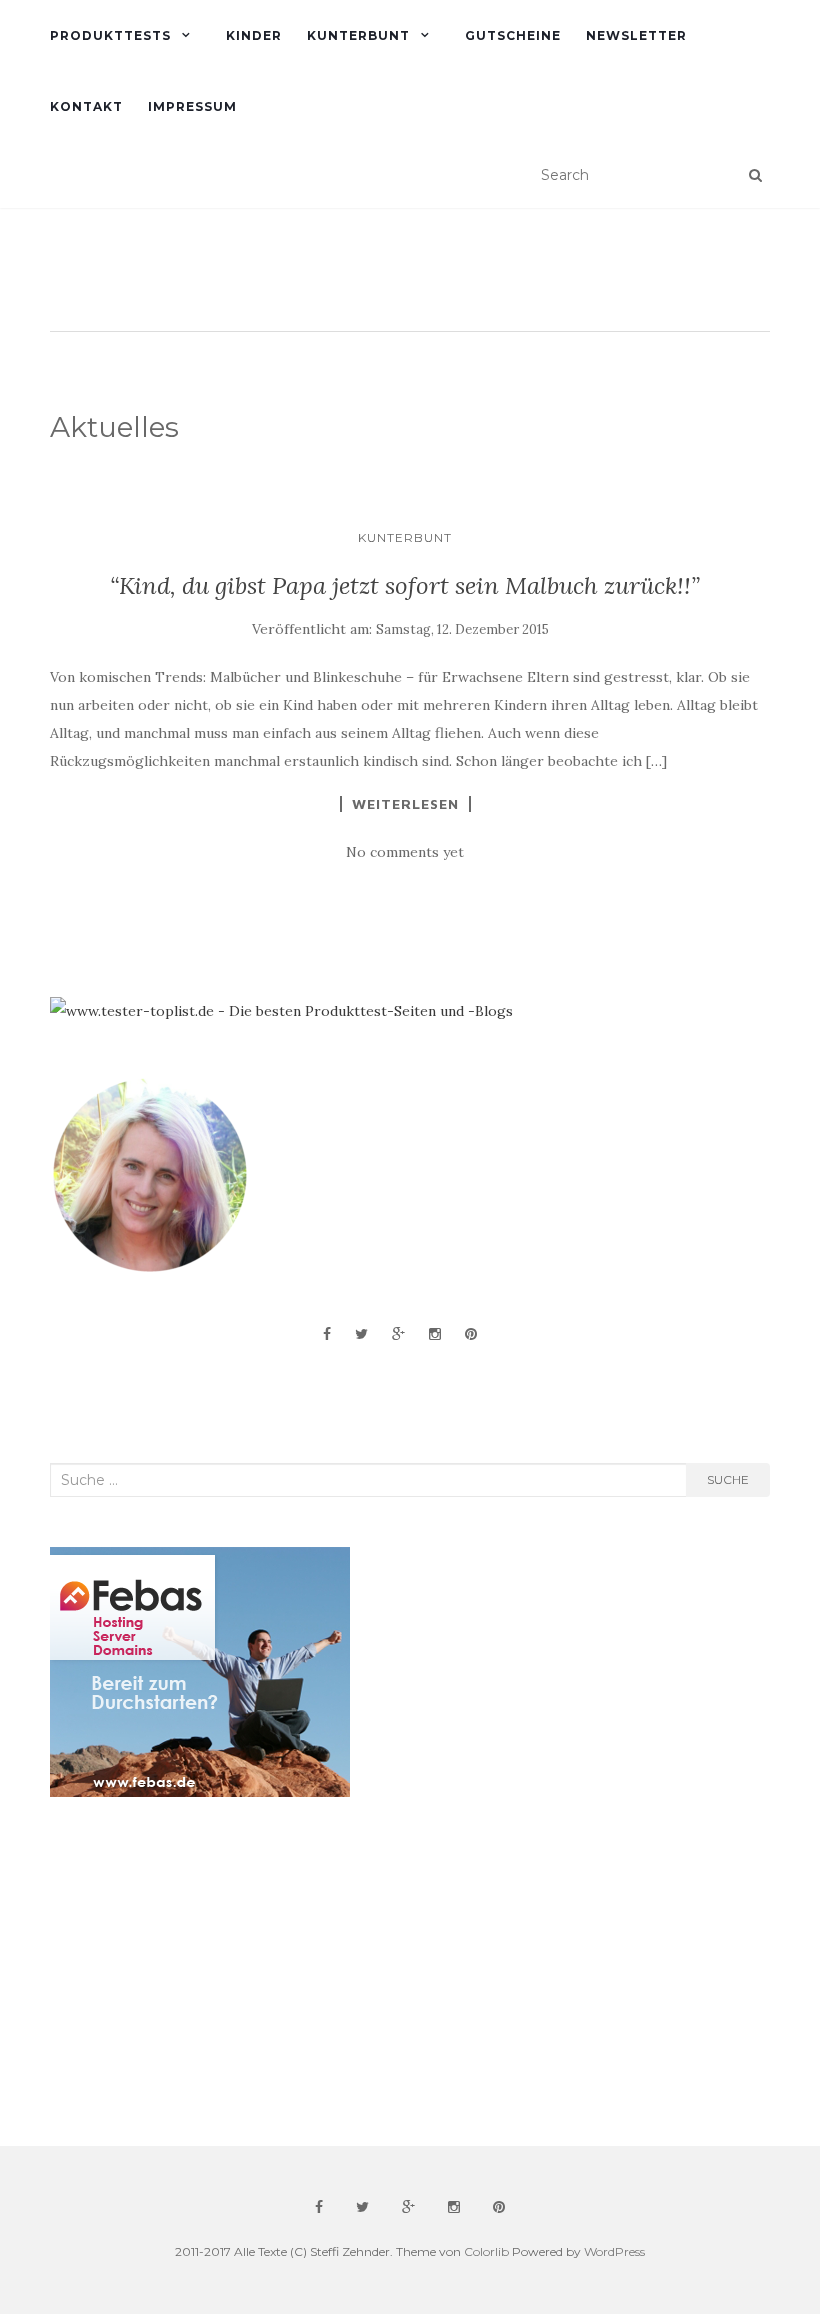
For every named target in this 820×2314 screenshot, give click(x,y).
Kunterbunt (358, 35)
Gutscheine (513, 35)
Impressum (192, 106)
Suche (728, 1479)
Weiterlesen (405, 804)
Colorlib (486, 2251)
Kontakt (86, 106)
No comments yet (405, 852)
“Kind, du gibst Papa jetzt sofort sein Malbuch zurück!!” (405, 585)
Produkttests (110, 35)
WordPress (614, 2251)
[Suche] (755, 175)
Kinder (254, 35)
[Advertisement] (200, 1972)
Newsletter (636, 35)
